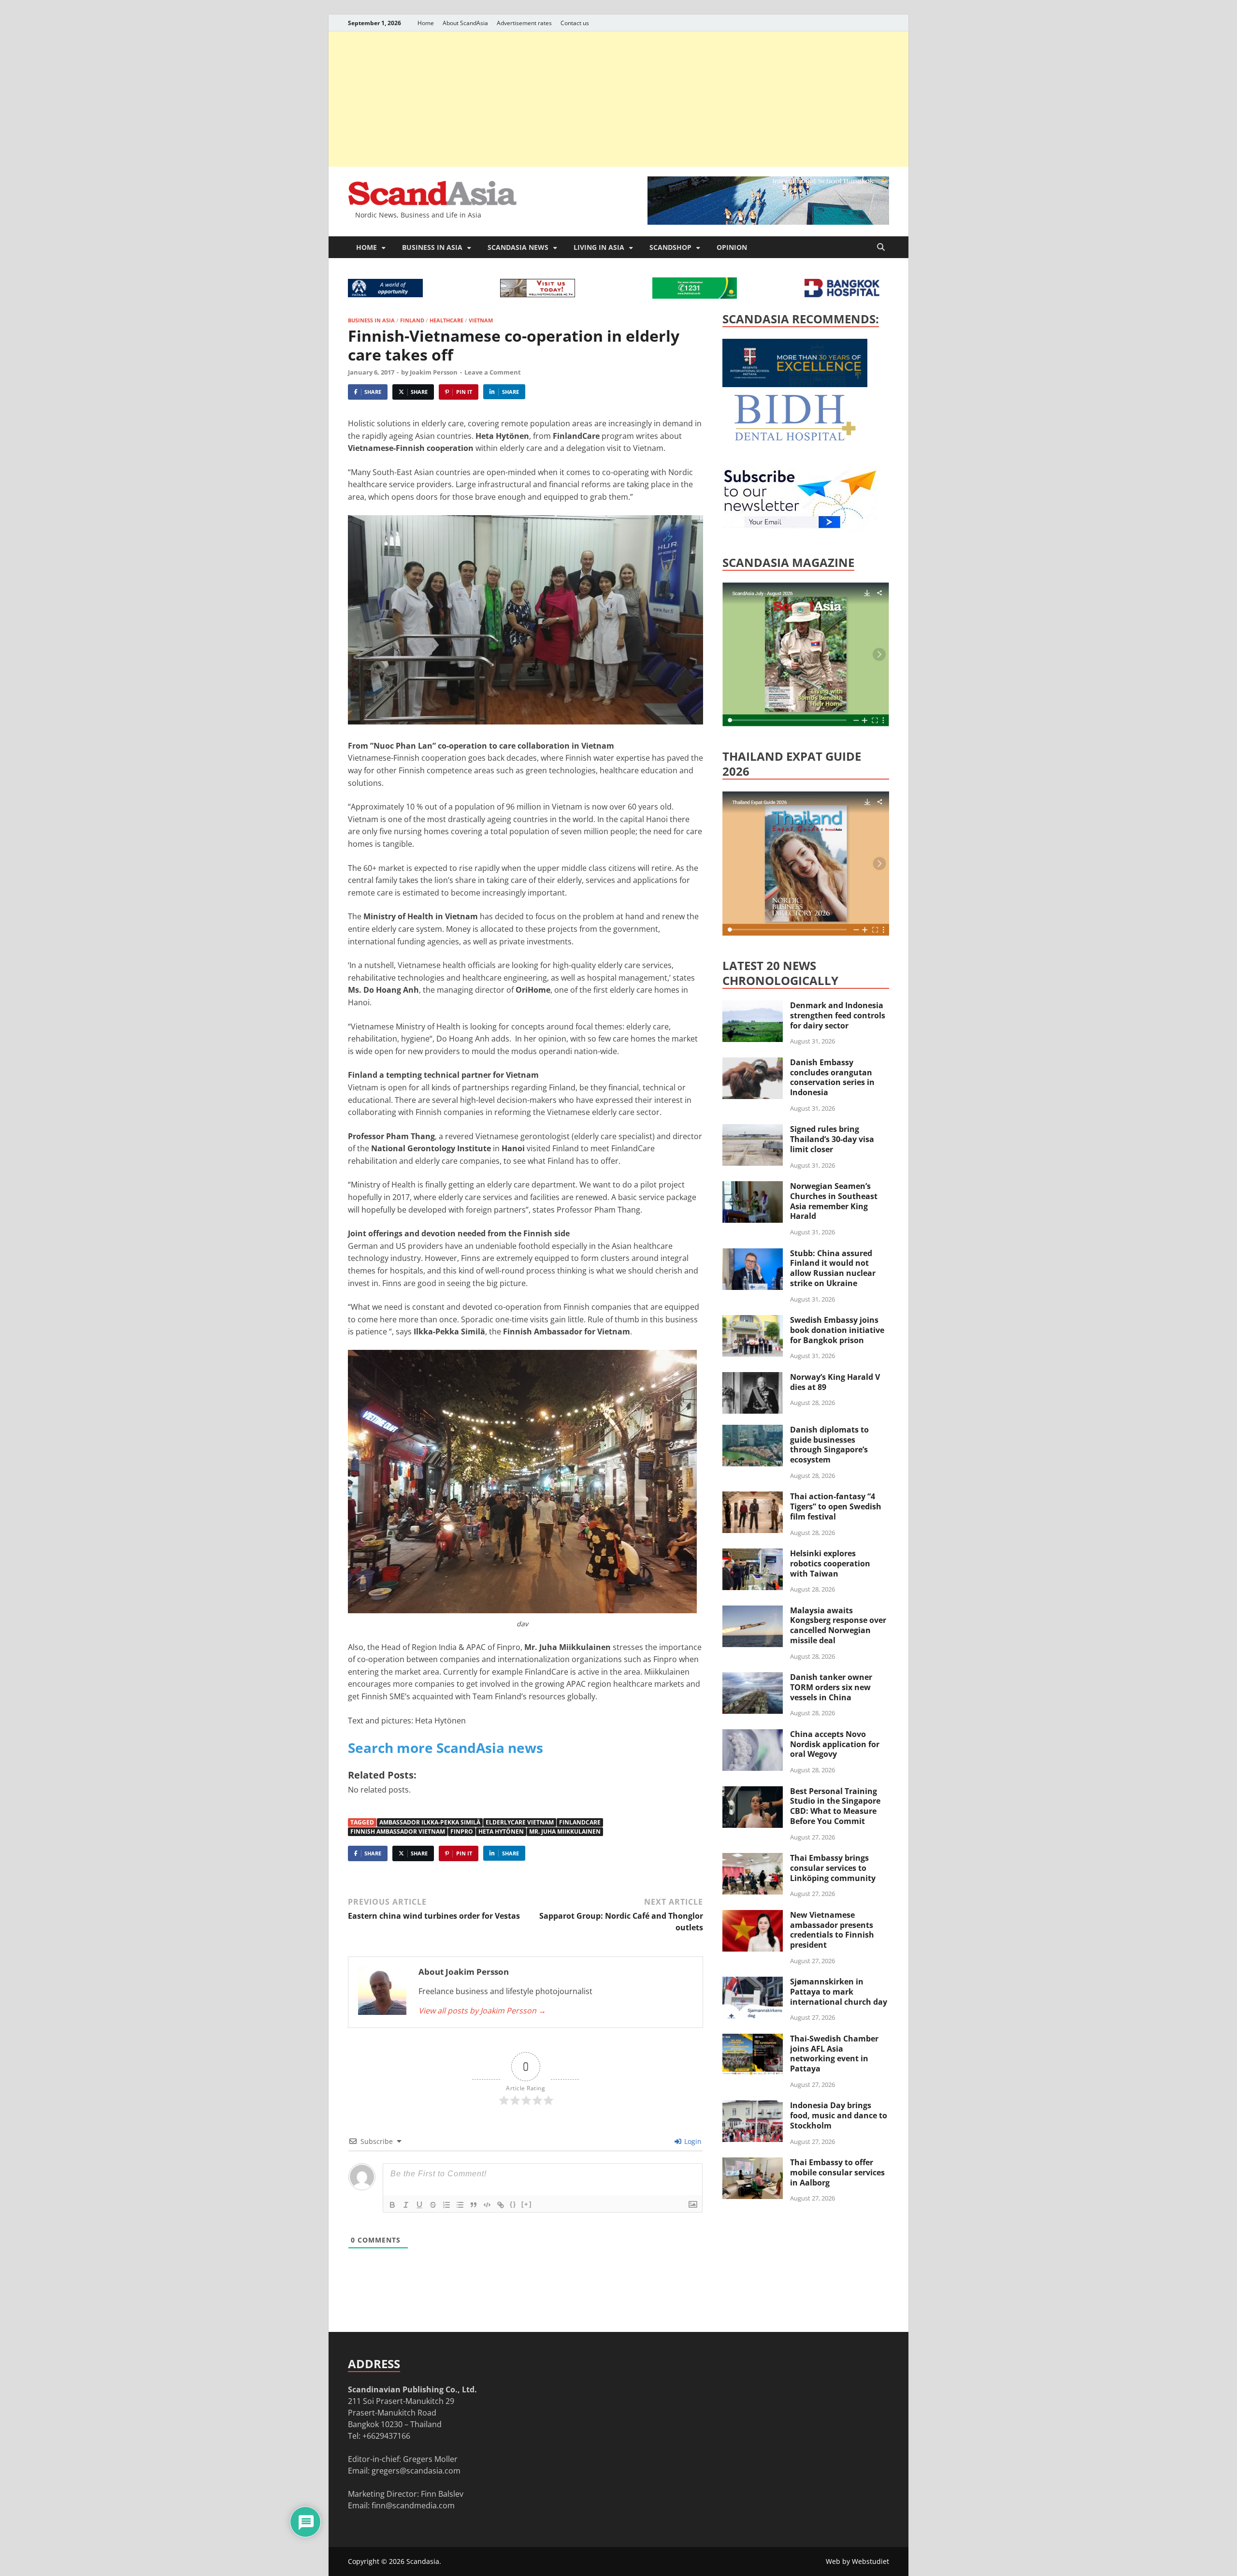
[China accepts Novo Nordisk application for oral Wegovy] (753, 1735)
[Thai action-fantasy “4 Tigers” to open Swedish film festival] (753, 1497)
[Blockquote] (474, 2205)
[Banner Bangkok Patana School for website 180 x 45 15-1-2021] (385, 294)
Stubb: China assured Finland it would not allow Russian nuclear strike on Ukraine (833, 1268)
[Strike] (433, 2205)
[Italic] (406, 2205)
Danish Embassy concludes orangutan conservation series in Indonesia (832, 1077)
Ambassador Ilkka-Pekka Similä (430, 1822)
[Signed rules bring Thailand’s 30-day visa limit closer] (753, 1130)
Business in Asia (432, 247)
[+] (527, 2204)
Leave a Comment (493, 372)
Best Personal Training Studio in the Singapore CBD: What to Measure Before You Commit (835, 1806)
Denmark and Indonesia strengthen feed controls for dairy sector (838, 1015)
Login (692, 2141)
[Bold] (392, 2205)
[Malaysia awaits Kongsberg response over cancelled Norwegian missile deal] (753, 1611)
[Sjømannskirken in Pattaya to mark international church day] (753, 1983)
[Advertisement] (618, 99)
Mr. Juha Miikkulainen (565, 1831)
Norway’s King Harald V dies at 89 (835, 1382)
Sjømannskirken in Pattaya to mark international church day (839, 1992)
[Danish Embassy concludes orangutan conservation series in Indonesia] (753, 1063)
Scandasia (423, 2561)
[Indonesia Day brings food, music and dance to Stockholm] (753, 2106)
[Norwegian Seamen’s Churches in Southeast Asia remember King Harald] (753, 1187)
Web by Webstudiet (857, 2561)
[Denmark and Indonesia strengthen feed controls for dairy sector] (753, 1006)
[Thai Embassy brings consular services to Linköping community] (753, 1859)
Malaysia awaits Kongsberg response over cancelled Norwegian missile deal (838, 1625)
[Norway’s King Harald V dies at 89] (753, 1378)
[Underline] (419, 2205)
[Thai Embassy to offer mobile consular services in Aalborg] (753, 2163)
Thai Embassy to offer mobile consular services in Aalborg (837, 2172)
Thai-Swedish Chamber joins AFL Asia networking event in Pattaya (834, 2054)
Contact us (575, 23)
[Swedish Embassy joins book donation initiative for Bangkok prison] (753, 1321)
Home (426, 23)
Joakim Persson (434, 372)
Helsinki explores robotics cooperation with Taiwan (830, 1563)
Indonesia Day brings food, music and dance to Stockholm (839, 2115)
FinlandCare (580, 1822)
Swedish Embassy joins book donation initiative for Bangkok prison (837, 1330)
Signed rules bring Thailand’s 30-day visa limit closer (832, 1139)
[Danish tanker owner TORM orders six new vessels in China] (753, 1678)
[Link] (501, 2205)
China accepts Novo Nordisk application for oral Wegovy (835, 1744)
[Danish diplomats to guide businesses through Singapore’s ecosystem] (753, 1431)
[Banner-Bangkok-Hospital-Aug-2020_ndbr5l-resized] (842, 294)
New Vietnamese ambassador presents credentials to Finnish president (832, 1930)
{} (513, 2204)
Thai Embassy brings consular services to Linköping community (833, 1868)
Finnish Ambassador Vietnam (398, 1831)
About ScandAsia (465, 23)
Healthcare (446, 320)
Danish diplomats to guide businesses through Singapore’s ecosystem (829, 1445)
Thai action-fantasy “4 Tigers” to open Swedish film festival (836, 1506)
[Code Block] (487, 2205)
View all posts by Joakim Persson (482, 2011)
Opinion (732, 247)
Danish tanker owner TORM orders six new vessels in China (831, 1687)
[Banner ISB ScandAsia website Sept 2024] (768, 222)
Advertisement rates (524, 23)
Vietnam (481, 320)
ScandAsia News (518, 247)
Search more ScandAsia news (446, 1748)
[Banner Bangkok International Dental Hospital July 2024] (795, 439)
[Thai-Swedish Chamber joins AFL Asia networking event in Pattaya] (753, 2040)
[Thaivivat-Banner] (695, 296)
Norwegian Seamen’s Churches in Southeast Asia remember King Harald (834, 1201)
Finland (412, 320)
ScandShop (670, 247)
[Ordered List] (446, 2205)
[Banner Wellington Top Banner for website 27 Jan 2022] (538, 294)
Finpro (462, 1831)
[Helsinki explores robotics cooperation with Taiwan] (753, 1554)
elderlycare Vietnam (520, 1822)
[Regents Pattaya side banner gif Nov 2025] (795, 384)
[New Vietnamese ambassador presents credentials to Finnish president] (753, 1916)
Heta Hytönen (501, 1831)
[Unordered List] (460, 2205)
